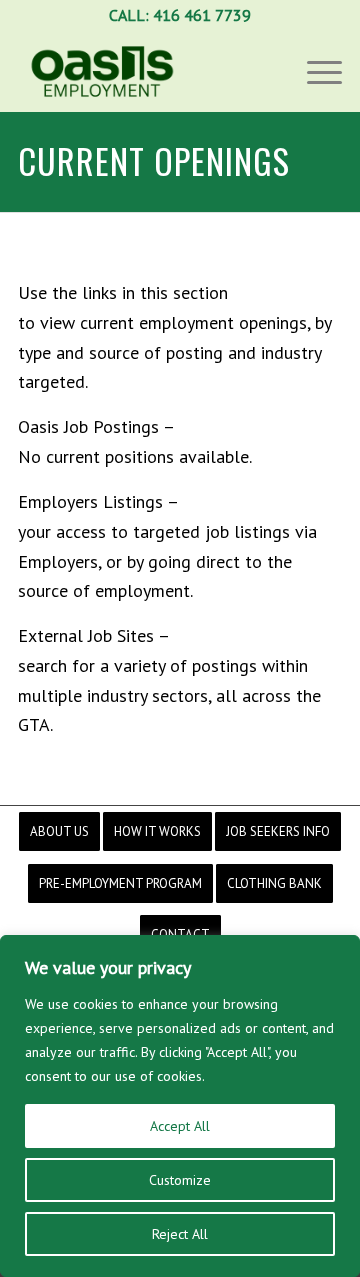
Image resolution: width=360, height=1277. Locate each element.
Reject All (180, 1234)
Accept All (180, 1126)
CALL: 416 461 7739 (180, 15)
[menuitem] (59, 831)
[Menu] (314, 71)
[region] (180, 1106)
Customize (180, 1180)
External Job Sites (86, 635)
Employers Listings (90, 501)
